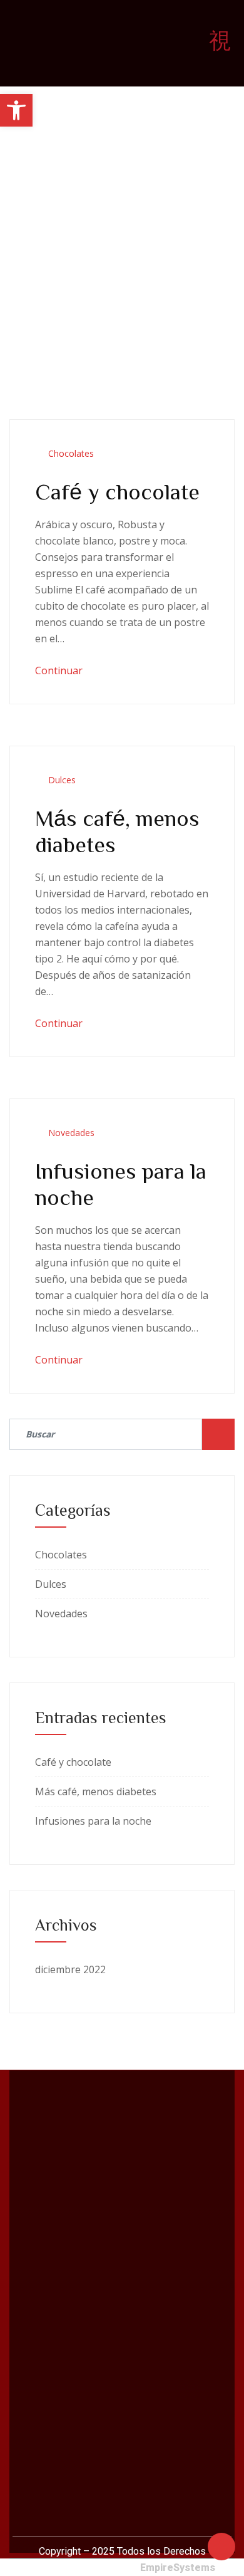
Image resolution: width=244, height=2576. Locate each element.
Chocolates (71, 453)
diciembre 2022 (70, 1969)
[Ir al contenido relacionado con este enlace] (221, 2545)
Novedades (71, 1133)
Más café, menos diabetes (96, 1791)
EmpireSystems (178, 2568)
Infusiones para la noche (93, 1821)
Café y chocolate (117, 491)
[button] (16, 110)
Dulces (62, 780)
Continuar (60, 670)
